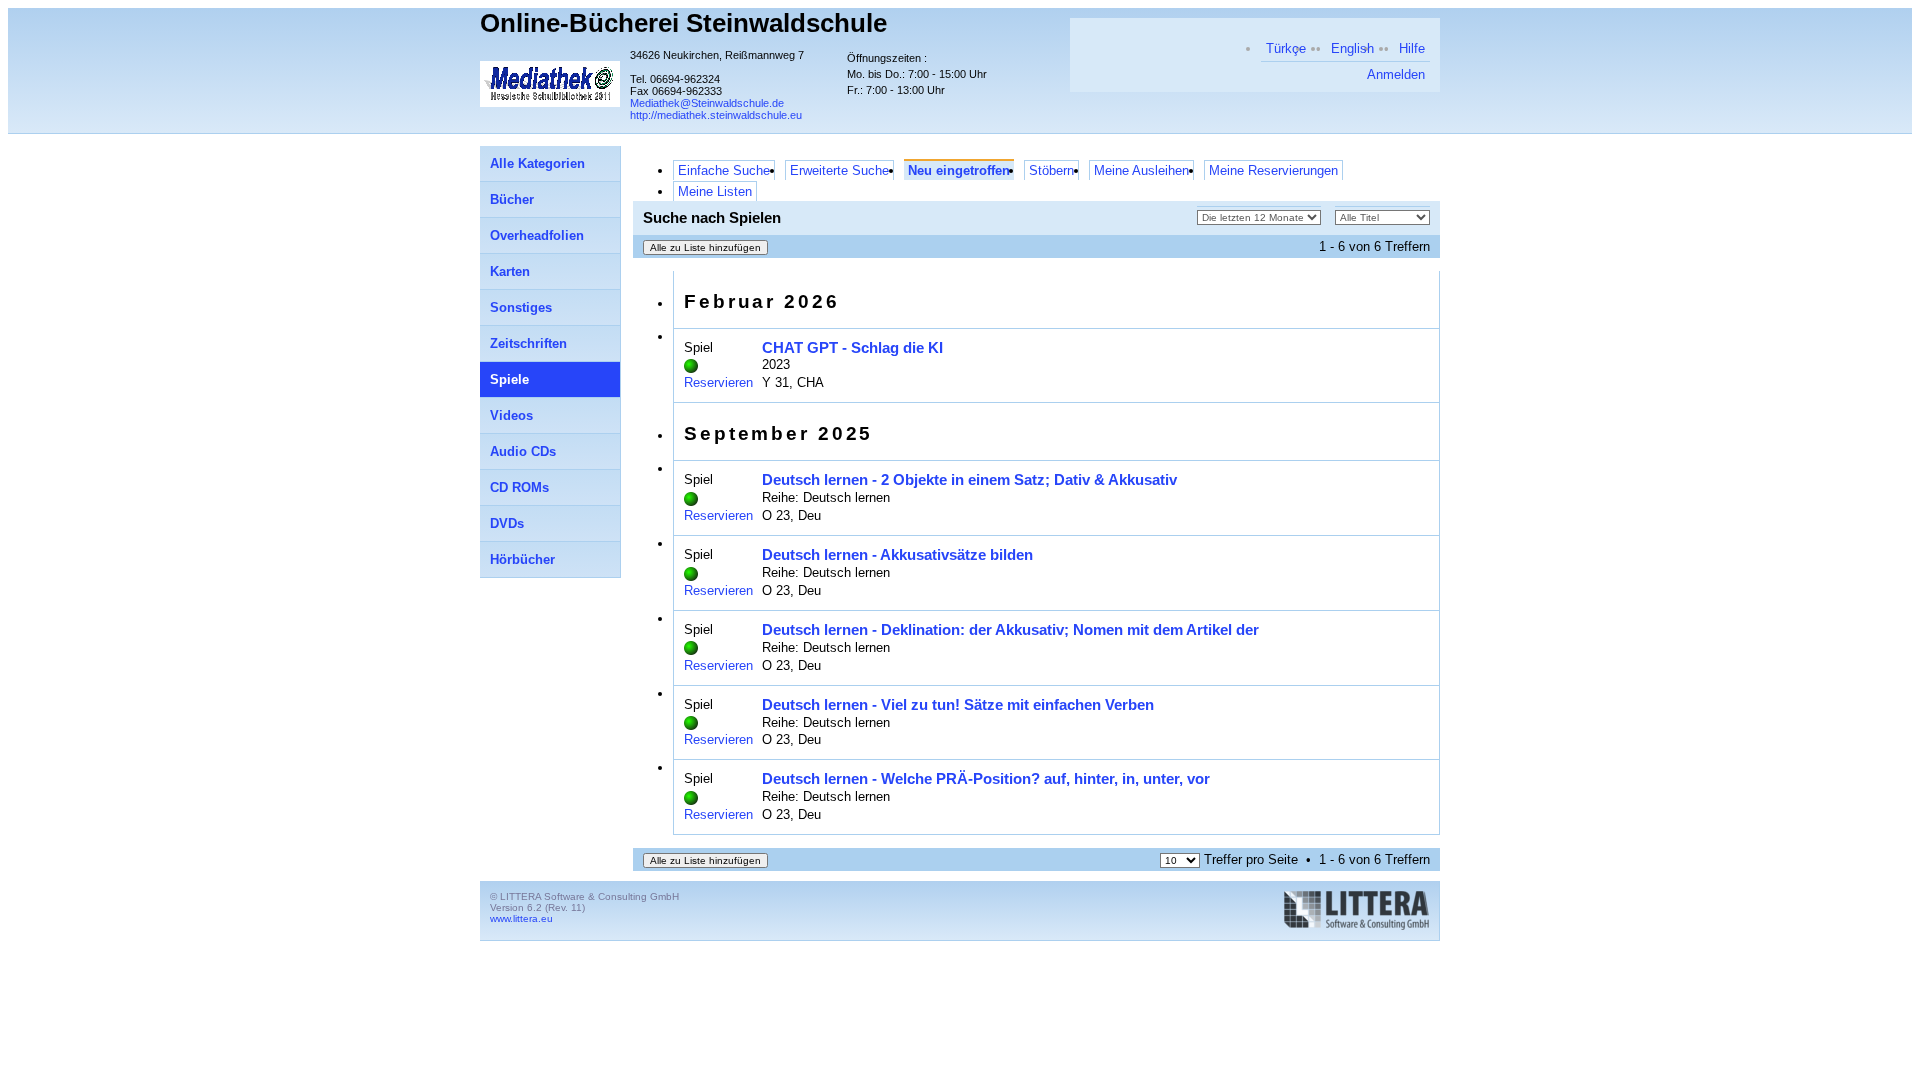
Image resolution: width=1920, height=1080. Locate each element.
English (1352, 48)
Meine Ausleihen (1141, 170)
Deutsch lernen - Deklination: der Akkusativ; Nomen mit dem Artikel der (1010, 629)
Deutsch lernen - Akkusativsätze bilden (897, 554)
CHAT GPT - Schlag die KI (852, 347)
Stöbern (1051, 170)
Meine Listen (715, 191)
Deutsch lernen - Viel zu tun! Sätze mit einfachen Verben (958, 704)
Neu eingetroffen (959, 170)
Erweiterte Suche (839, 170)
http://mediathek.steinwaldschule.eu (716, 115)
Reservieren (718, 382)
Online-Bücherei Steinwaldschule (683, 23)
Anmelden (1396, 74)
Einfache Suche (724, 170)
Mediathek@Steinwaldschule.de (707, 103)
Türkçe (1286, 48)
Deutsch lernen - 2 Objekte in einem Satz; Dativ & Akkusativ (969, 479)
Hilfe (1412, 48)
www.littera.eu (521, 918)
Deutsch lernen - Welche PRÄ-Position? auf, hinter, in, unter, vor (986, 778)
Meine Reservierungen (1273, 170)
